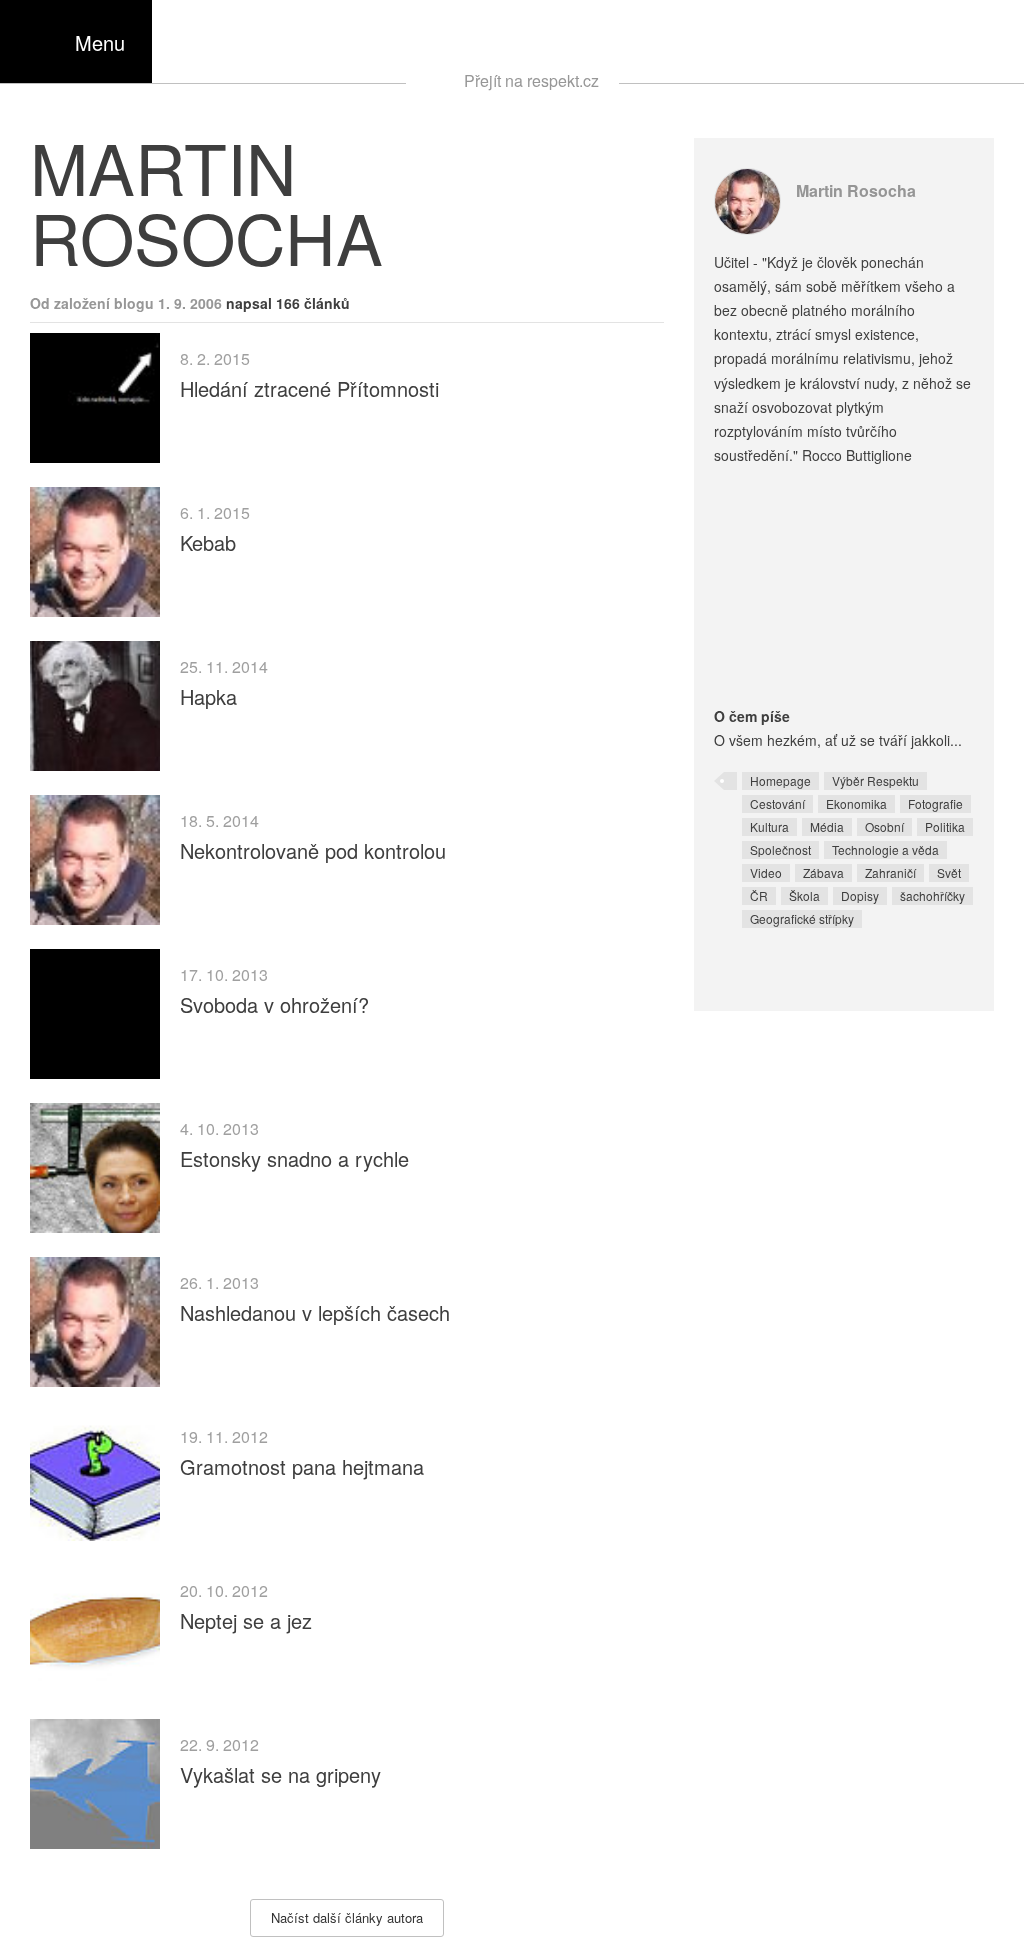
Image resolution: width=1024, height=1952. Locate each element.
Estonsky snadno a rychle (294, 1158)
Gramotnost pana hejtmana (302, 1466)
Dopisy (860, 895)
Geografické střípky (802, 918)
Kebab (208, 542)
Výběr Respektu (875, 780)
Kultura (769, 826)
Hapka (208, 696)
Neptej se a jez (246, 1620)
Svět (949, 872)
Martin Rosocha (856, 190)
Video (766, 872)
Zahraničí (890, 872)
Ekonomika (856, 803)
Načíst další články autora (347, 1917)
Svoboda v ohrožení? (274, 1004)
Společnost (780, 849)
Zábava (823, 872)
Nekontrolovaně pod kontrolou (313, 850)
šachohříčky (932, 895)
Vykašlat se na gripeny (280, 1774)
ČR (759, 895)
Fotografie (935, 803)
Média (827, 826)
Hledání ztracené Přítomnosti (309, 388)
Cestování (777, 803)
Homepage (780, 780)
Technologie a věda (885, 849)
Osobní (884, 826)
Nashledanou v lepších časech (315, 1312)
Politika (945, 826)
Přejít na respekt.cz (531, 80)
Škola (804, 895)
